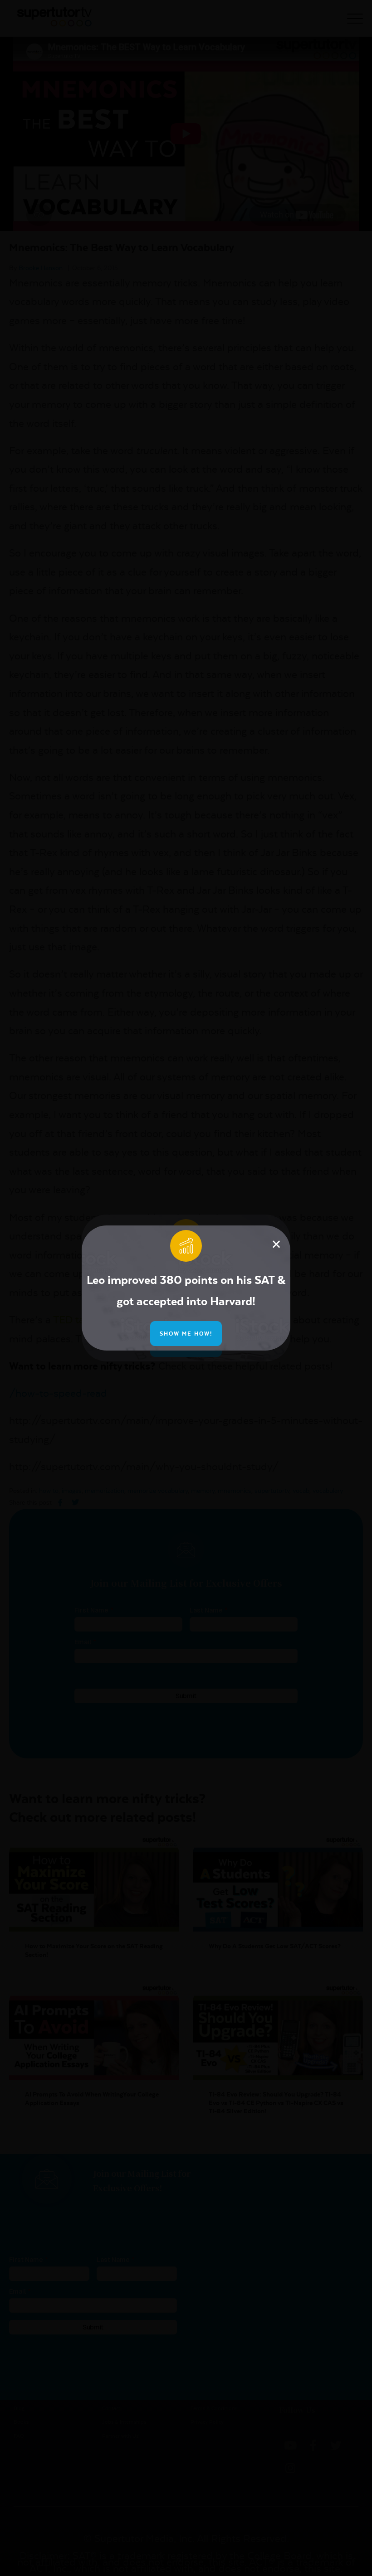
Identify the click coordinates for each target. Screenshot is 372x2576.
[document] (186, 1288)
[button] (276, 1244)
